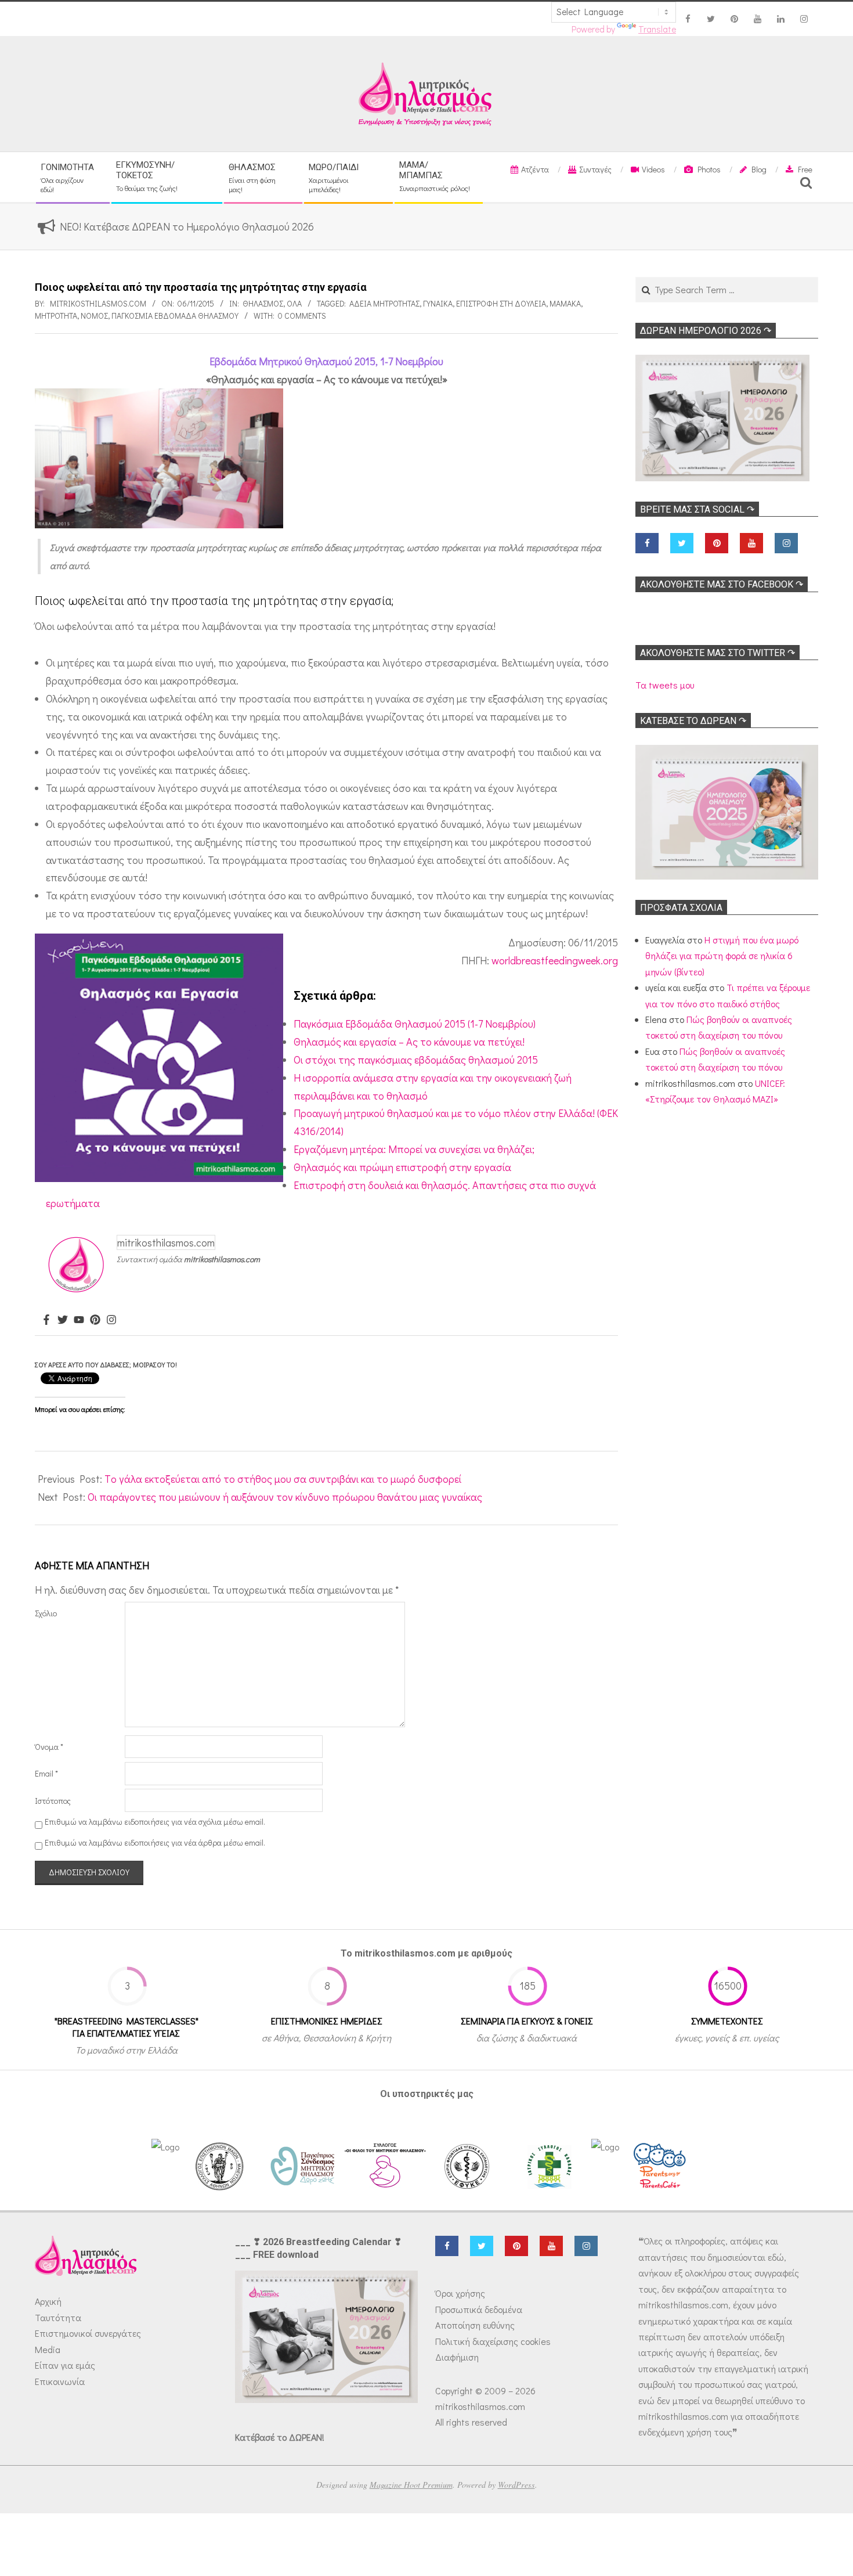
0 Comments (302, 316)
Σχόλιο (46, 1613)
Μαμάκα (565, 303)
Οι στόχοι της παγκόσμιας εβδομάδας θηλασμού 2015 (416, 1060)
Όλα (294, 303)
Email (46, 1773)
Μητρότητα (56, 316)
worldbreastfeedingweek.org (555, 960)
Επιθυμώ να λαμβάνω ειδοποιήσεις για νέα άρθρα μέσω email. (155, 1842)
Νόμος (94, 316)
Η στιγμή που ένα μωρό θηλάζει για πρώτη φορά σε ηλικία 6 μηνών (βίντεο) (722, 956)
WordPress (516, 2485)
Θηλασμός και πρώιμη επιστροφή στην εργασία (402, 1167)
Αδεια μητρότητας (384, 303)
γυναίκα (438, 303)
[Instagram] (111, 1320)
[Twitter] (63, 1320)
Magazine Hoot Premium (411, 2485)
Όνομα (49, 1747)
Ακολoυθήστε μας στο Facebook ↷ (722, 584)
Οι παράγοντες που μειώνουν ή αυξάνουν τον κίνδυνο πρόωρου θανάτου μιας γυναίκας (285, 1497)
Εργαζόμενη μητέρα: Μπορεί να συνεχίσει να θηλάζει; (414, 1149)
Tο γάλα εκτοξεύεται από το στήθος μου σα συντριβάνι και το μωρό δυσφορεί (283, 1479)
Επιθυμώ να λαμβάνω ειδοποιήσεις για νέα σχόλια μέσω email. (155, 1822)
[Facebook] (46, 1320)
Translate (657, 29)
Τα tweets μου (665, 685)
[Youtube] (79, 1320)
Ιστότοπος (53, 1801)
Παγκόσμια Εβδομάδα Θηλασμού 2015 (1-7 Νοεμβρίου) (415, 1024)
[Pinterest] (95, 1320)
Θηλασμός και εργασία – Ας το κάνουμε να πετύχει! (409, 1042)
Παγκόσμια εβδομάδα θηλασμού (175, 316)
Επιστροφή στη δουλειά (501, 303)
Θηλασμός (263, 303)
